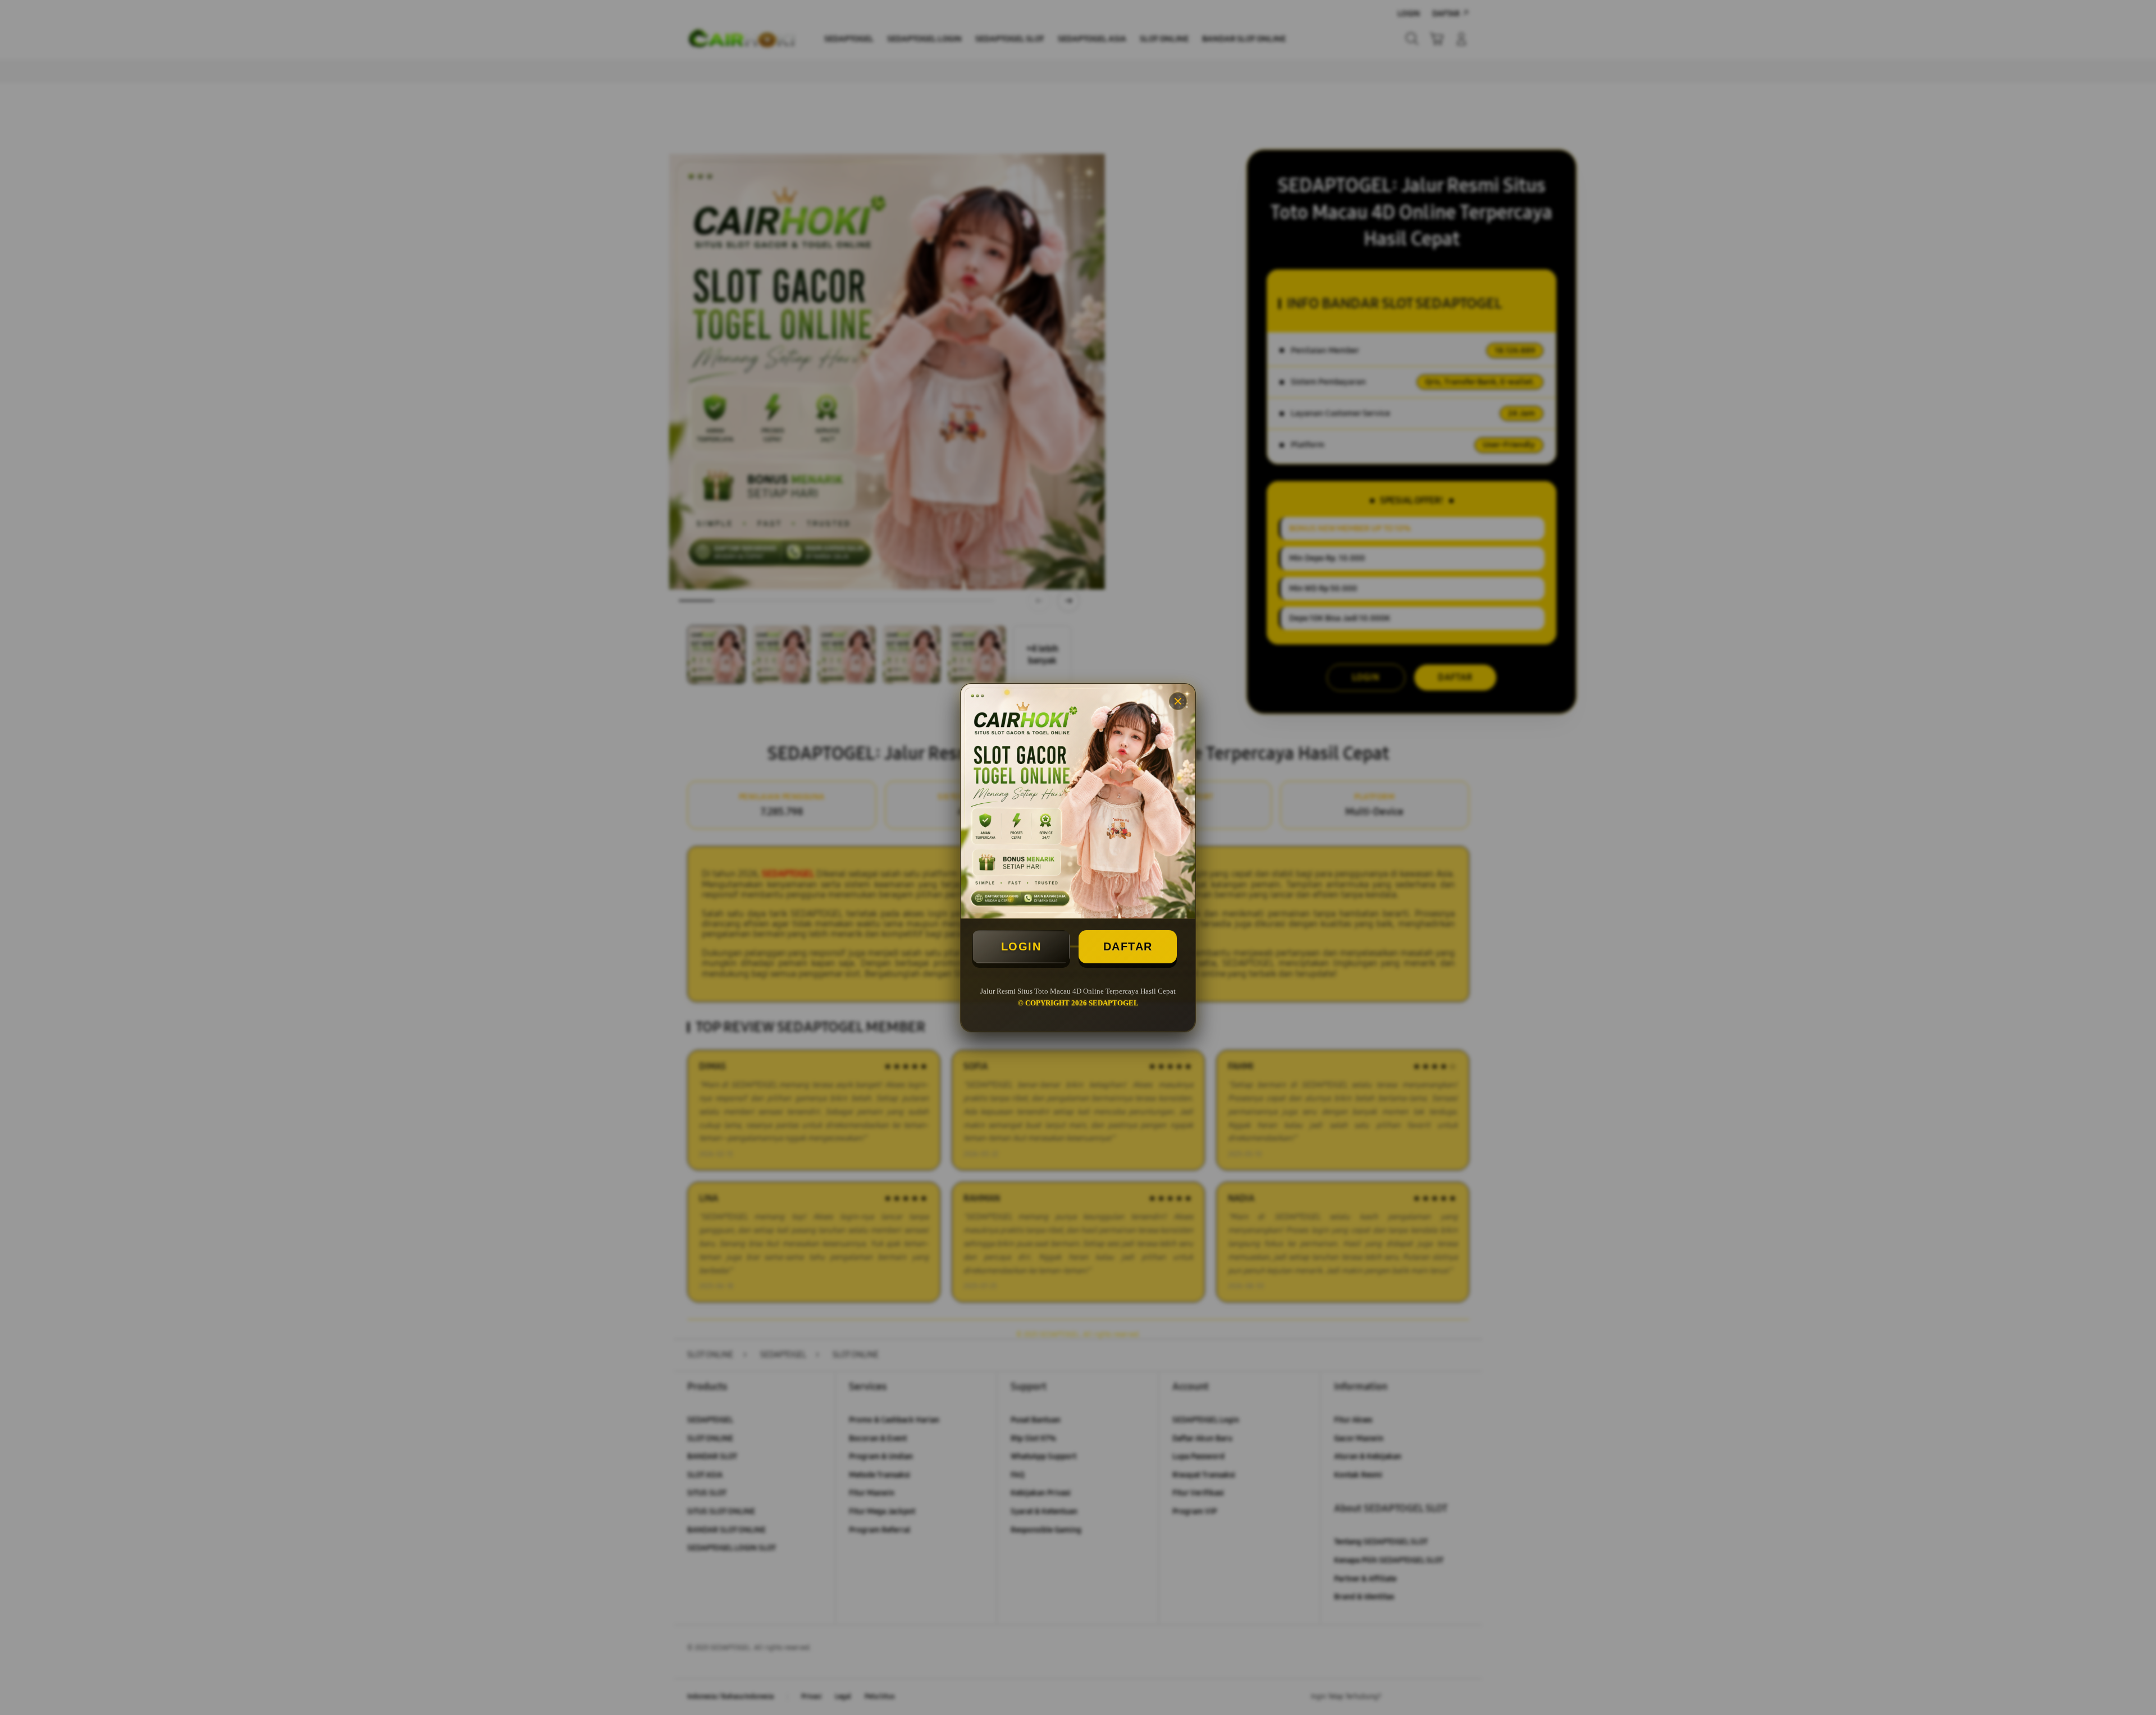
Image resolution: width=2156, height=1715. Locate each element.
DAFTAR (1128, 946)
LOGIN (1021, 946)
